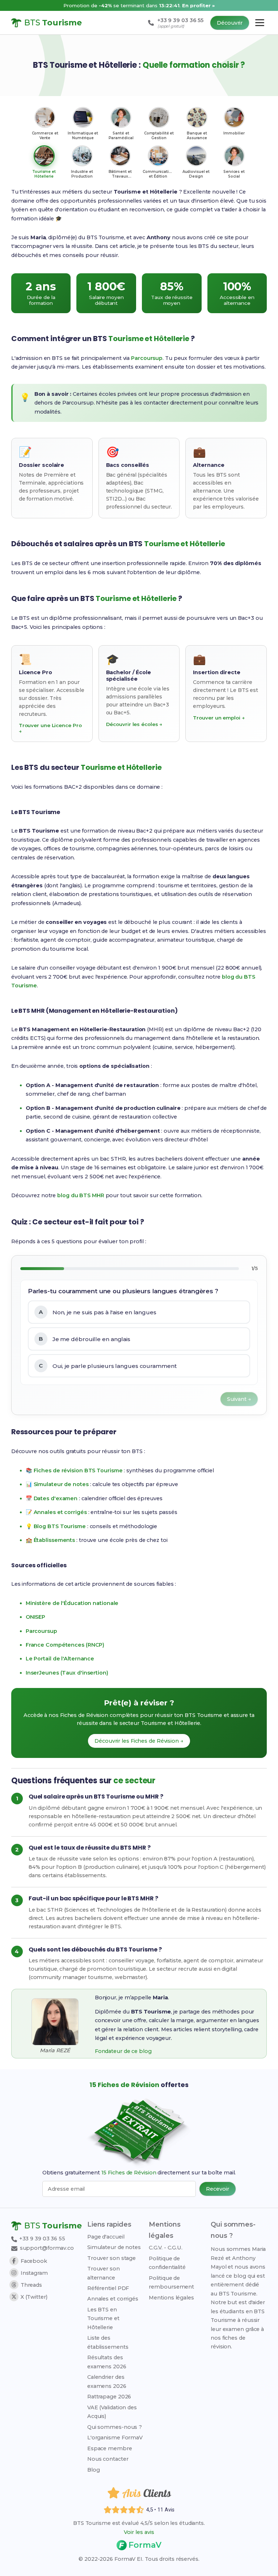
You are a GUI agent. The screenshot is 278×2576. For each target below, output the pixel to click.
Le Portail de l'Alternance (60, 1659)
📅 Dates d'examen (52, 1498)
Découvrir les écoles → (134, 724)
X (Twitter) (34, 2297)
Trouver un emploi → (219, 718)
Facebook (34, 2261)
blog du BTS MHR (81, 1195)
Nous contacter (108, 2459)
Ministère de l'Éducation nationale (72, 1603)
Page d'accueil (106, 2237)
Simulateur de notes (114, 2247)
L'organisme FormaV (115, 2438)
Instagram (34, 2273)
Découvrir (230, 23)
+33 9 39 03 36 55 (41, 2239)
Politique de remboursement (171, 2282)
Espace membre (110, 2448)
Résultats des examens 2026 (107, 2362)
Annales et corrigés (113, 2299)
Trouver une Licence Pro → (50, 728)
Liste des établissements (108, 2342)
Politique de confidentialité (167, 2263)
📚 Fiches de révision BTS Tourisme (74, 1470)
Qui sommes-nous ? (115, 2427)
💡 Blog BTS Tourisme (56, 1526)
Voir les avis (139, 2532)
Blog (94, 2470)
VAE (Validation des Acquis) (112, 2412)
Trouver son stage (111, 2258)
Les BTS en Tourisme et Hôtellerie (103, 2318)
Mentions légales (171, 2298)
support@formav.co (47, 2248)
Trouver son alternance (104, 2273)
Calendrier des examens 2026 (107, 2381)
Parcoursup (147, 358)
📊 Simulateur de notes (57, 1484)
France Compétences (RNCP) (65, 1645)
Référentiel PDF (108, 2288)
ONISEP (35, 1617)
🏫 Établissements (50, 1540)
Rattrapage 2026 (109, 2397)
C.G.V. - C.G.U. (166, 2248)
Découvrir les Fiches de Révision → (139, 1741)
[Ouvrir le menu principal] (260, 23)
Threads (31, 2285)
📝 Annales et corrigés (56, 1512)
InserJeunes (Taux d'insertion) (67, 1673)
